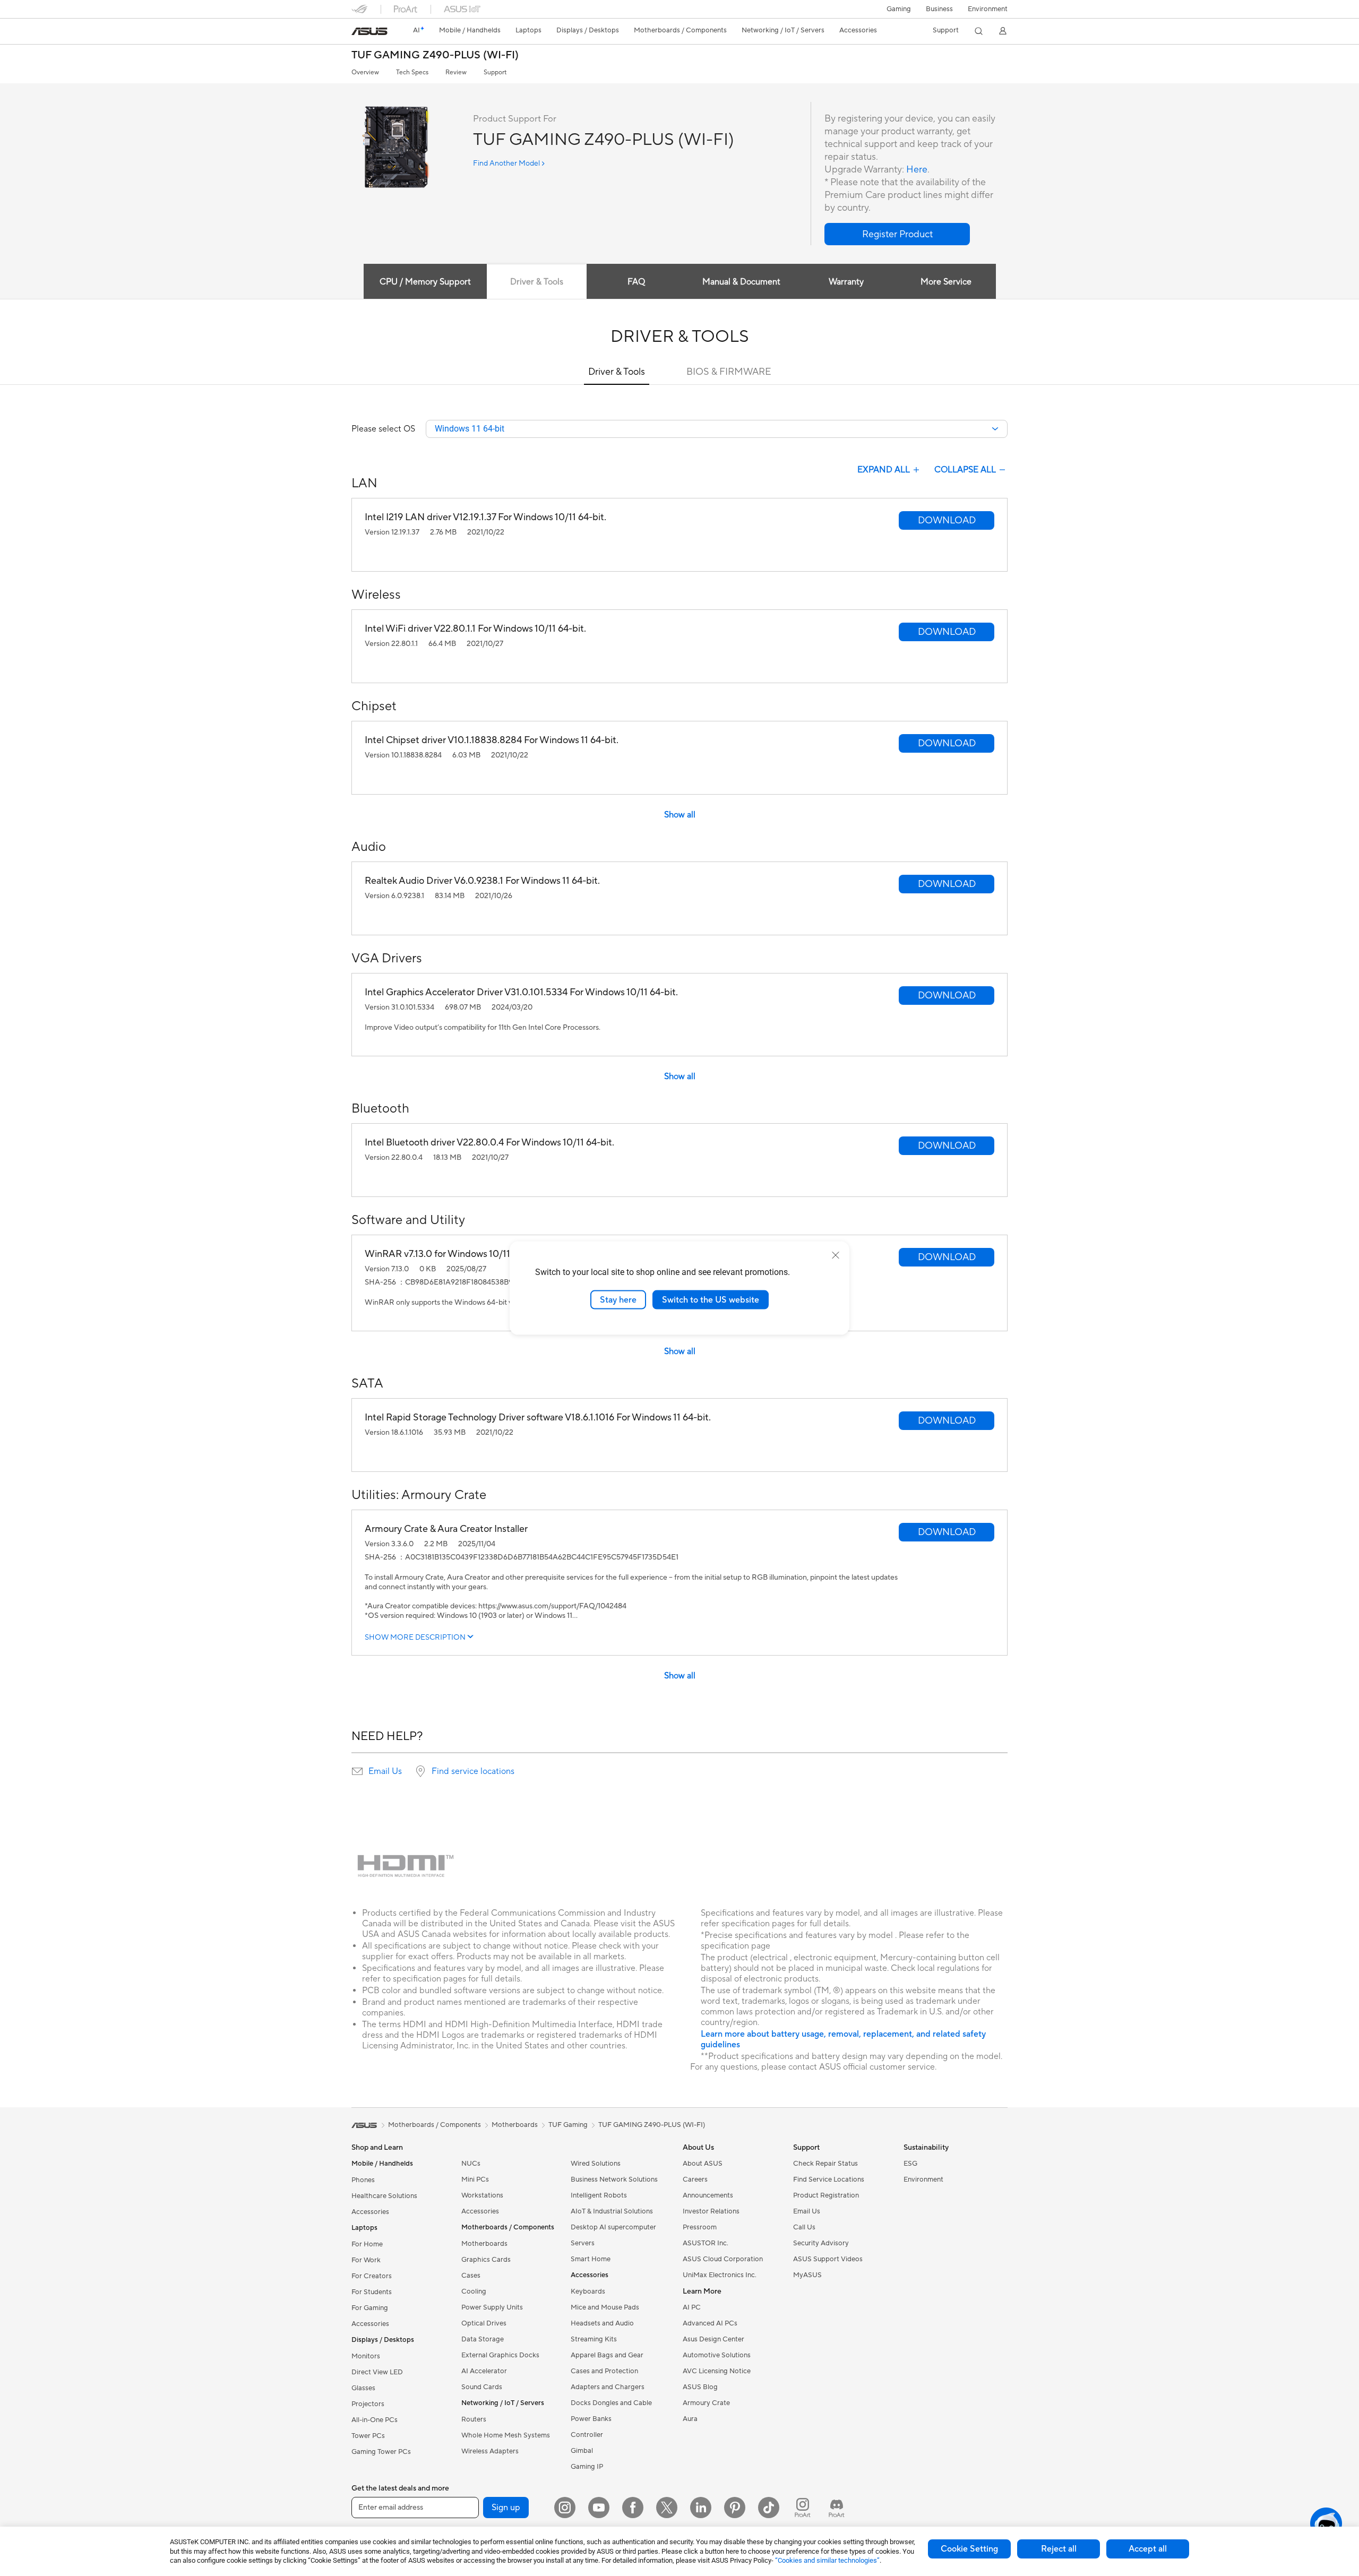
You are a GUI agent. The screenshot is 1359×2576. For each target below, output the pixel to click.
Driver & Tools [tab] (537, 282)
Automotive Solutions (717, 2355)
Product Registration (826, 2195)
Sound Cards (482, 2387)
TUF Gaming (568, 2125)
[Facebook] (633, 2508)
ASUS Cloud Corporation (723, 2259)
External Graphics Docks (500, 2355)
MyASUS (807, 2275)
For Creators (372, 2276)
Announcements (708, 2195)
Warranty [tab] (846, 282)
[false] (897, 234)
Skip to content (358, 33)
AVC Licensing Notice (717, 2371)
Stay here (618, 1299)
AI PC (692, 2307)
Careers (695, 2179)
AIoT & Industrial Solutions (612, 2211)
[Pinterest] (735, 2508)
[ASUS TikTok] (769, 2508)
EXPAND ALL (884, 470)
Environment (988, 9)
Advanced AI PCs (710, 2323)
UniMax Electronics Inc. (720, 2275)
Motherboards (484, 2244)
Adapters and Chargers (608, 2387)
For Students (372, 2292)
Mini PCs (475, 2179)
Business (939, 9)
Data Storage (483, 2339)
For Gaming (370, 2308)
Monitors (366, 2356)
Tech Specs (412, 72)
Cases (471, 2276)
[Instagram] (565, 2508)
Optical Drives (484, 2323)
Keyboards (588, 2291)
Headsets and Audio (602, 2323)
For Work (366, 2260)
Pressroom (700, 2227)
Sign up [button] (506, 2508)
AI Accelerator (484, 2371)
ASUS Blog (700, 2387)
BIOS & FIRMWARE (729, 372)
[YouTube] (599, 2508)
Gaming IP (587, 2467)
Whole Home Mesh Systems (506, 2435)
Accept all (1148, 2549)
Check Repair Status (825, 2164)
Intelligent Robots (599, 2195)
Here (917, 170)
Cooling (474, 2291)
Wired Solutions (596, 2164)
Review (456, 72)
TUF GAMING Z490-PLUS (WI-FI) (435, 55)
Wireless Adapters (490, 2451)
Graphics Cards (486, 2260)
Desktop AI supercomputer (613, 2227)
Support (495, 72)
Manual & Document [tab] (741, 282)
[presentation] (357, 1771)
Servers (583, 2243)
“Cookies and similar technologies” (827, 2560)
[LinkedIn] (701, 2508)
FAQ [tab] (636, 282)
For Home (367, 2244)
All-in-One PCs (375, 2420)
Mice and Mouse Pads (605, 2307)
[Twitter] (667, 2508)
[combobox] (717, 429)
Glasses (363, 2388)
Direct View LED (377, 2372)
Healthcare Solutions (384, 2196)
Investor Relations (711, 2211)
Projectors (368, 2404)
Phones (363, 2180)
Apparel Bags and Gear (607, 2355)
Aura (690, 2419)
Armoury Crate (706, 2403)
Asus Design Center (713, 2339)
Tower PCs (368, 2436)
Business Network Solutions (614, 2179)
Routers (474, 2419)
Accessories (370, 2212)
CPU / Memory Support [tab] (425, 282)
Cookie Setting (969, 2549)
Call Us (804, 2227)
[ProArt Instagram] (803, 2508)
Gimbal (582, 2451)
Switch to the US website (711, 1299)
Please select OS (383, 429)
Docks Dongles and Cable (611, 2403)
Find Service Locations (829, 2179)
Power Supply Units (492, 2307)
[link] (369, 31)
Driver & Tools (617, 372)
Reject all (1059, 2549)
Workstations (482, 2195)
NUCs (471, 2164)
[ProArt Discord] (837, 2508)
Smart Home (591, 2259)
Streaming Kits (594, 2339)
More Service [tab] (946, 282)
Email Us (385, 1771)
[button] (899, 9)
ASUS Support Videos (828, 2259)
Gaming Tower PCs (381, 2452)
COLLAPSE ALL (965, 470)
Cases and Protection (604, 2371)
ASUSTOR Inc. (706, 2243)
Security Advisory (821, 2243)
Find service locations (473, 1771)
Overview (365, 72)
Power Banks (591, 2419)
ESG (910, 2164)
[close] (836, 1255)
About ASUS (703, 2164)
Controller (587, 2435)
